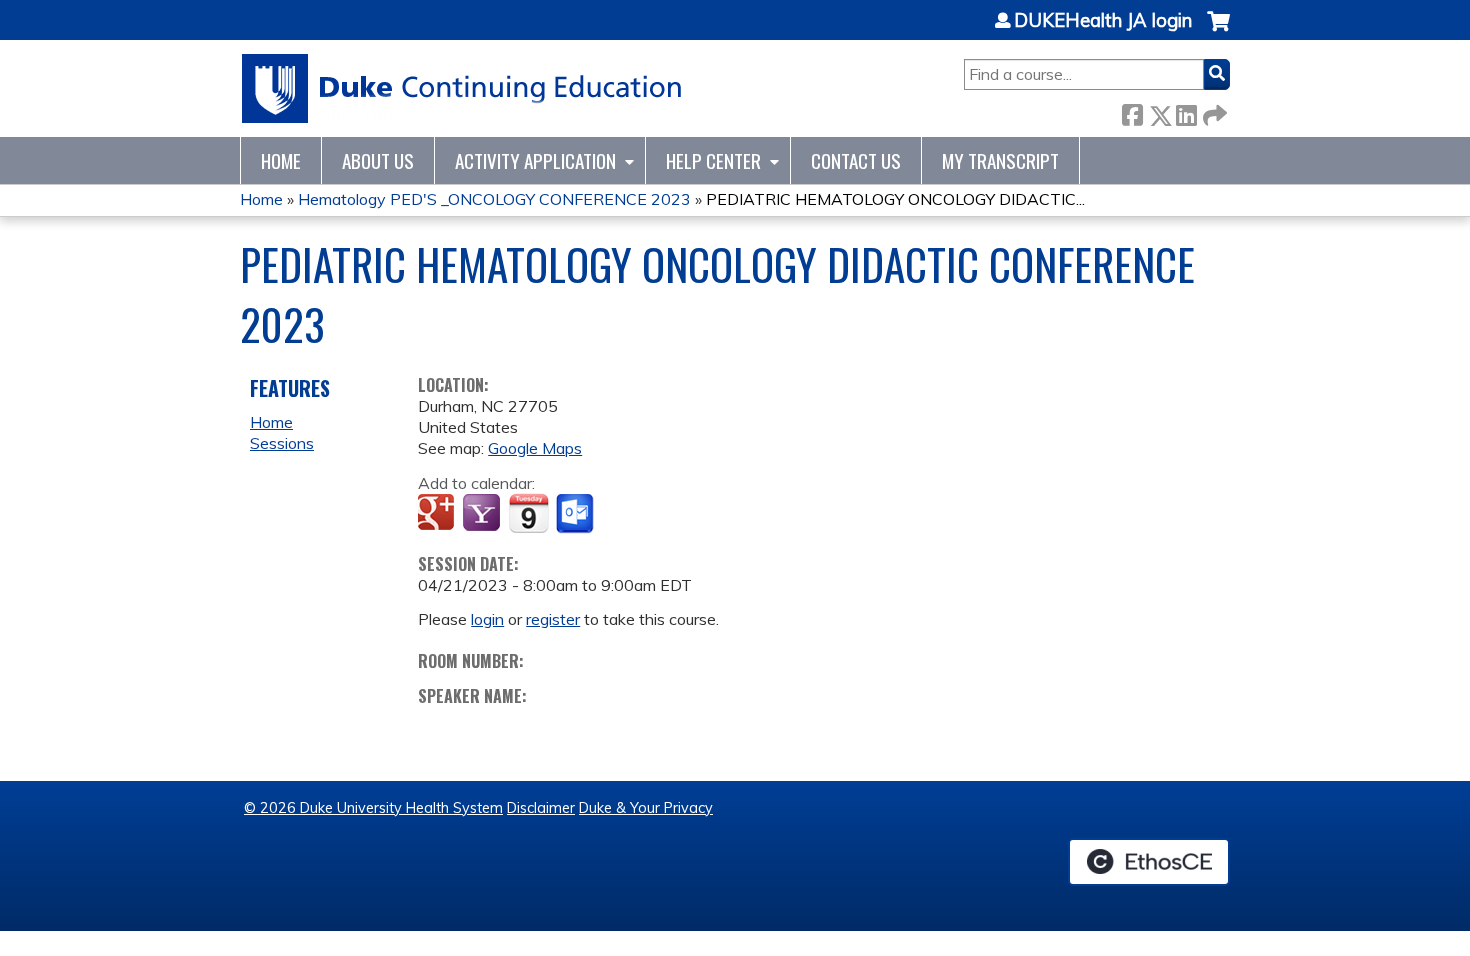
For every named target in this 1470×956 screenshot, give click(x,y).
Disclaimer (541, 808)
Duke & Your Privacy (646, 808)
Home (281, 160)
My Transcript (1000, 160)
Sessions (282, 443)
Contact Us (856, 160)
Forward (1213, 111)
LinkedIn (1186, 111)
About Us (378, 160)
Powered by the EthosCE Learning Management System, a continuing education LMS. (1149, 862)
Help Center (713, 160)
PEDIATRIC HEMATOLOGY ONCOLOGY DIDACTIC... (895, 199)
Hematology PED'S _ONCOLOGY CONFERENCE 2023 (494, 199)
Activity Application (535, 160)
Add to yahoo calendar (483, 514)
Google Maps (535, 448)
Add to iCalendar (528, 513)
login (487, 619)
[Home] (462, 88)
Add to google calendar (438, 514)
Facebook (1132, 111)
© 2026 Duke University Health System (373, 808)
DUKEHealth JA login (1103, 21)
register (553, 619)
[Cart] (1218, 31)
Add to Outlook (576, 514)
